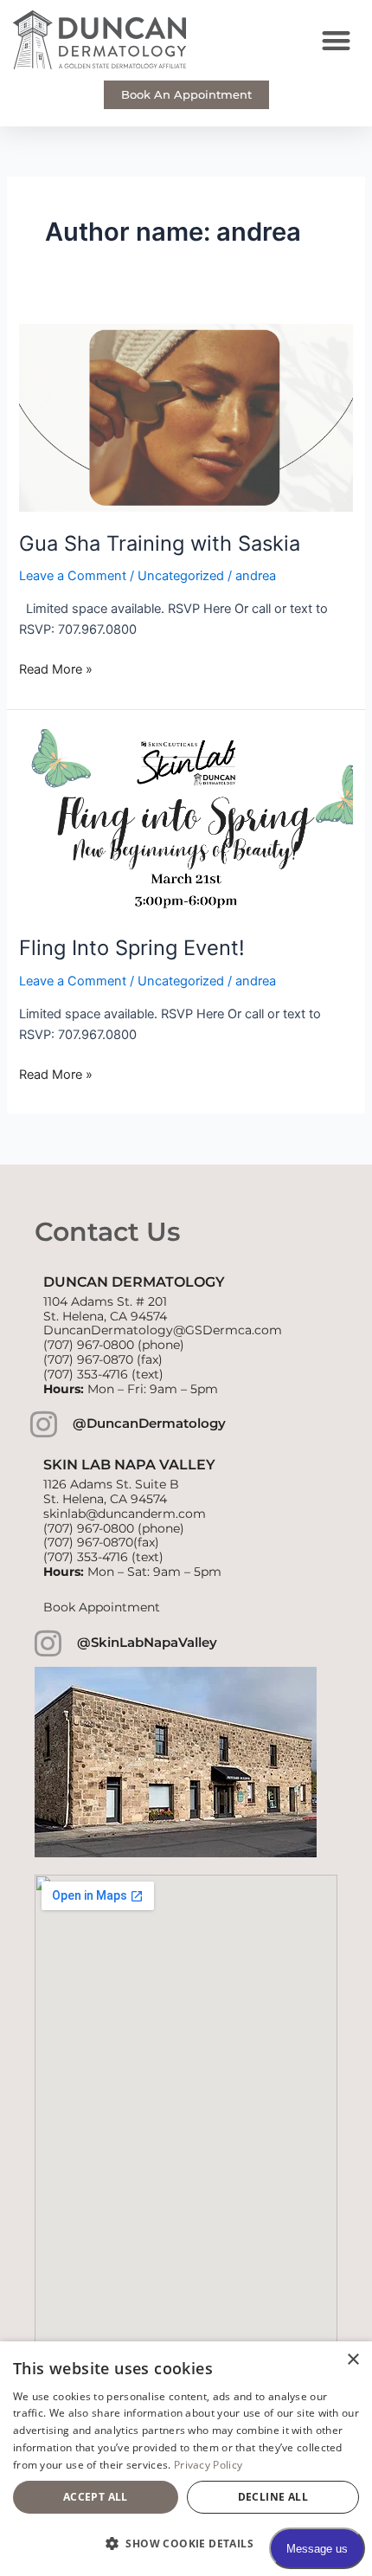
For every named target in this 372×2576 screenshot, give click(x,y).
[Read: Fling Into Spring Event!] (186, 822)
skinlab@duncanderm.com (125, 1514)
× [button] (353, 2360)
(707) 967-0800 (89, 1345)
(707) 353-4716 (86, 1374)
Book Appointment (102, 1607)
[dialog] (186, 2459)
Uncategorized (181, 576)
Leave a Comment (73, 576)
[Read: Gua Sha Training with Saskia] (186, 416)
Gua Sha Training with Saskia (160, 543)
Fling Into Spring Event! (132, 948)
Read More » (56, 668)
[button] (337, 40)
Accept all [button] (96, 2497)
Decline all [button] (273, 2497)
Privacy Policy (208, 2465)
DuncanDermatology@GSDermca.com (163, 1330)
